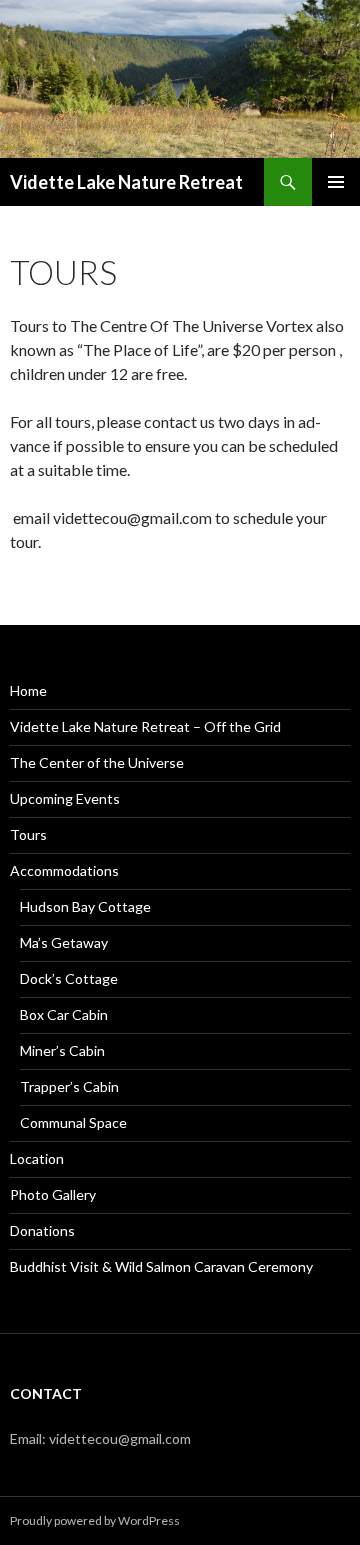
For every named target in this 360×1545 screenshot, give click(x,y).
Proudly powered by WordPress (95, 1520)
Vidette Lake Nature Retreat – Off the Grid (145, 726)
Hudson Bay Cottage (85, 906)
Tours (28, 834)
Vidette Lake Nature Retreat (126, 182)
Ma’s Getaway (64, 942)
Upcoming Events (65, 798)
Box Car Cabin (64, 1014)
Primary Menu (336, 182)
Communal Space (73, 1122)
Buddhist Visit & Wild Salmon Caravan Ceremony (161, 1266)
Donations (42, 1230)
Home (28, 690)
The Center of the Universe (97, 762)
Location (37, 1158)
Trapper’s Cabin (69, 1086)
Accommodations (64, 870)
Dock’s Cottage (69, 978)
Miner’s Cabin (62, 1050)
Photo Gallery (53, 1194)
